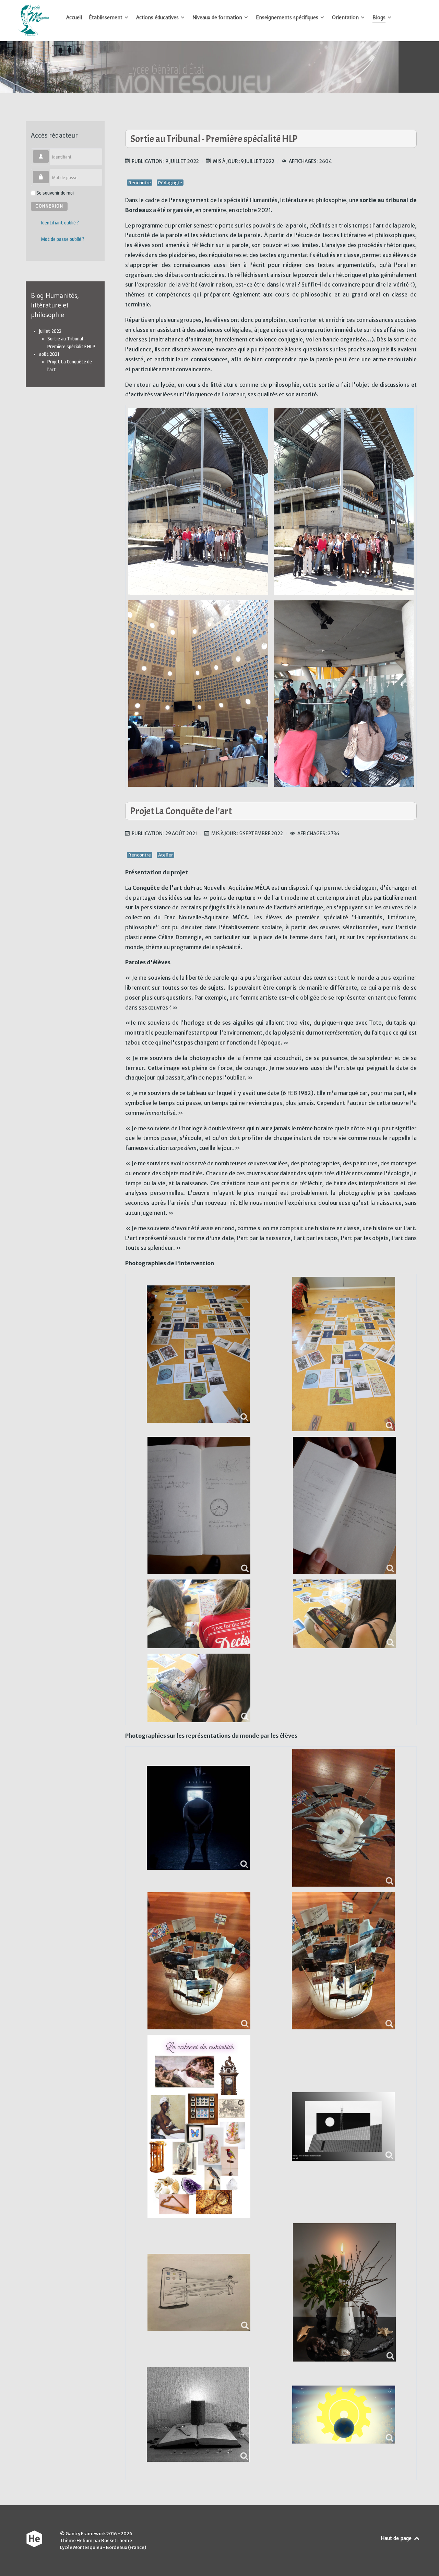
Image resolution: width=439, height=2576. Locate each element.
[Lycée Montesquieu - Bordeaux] (34, 21)
